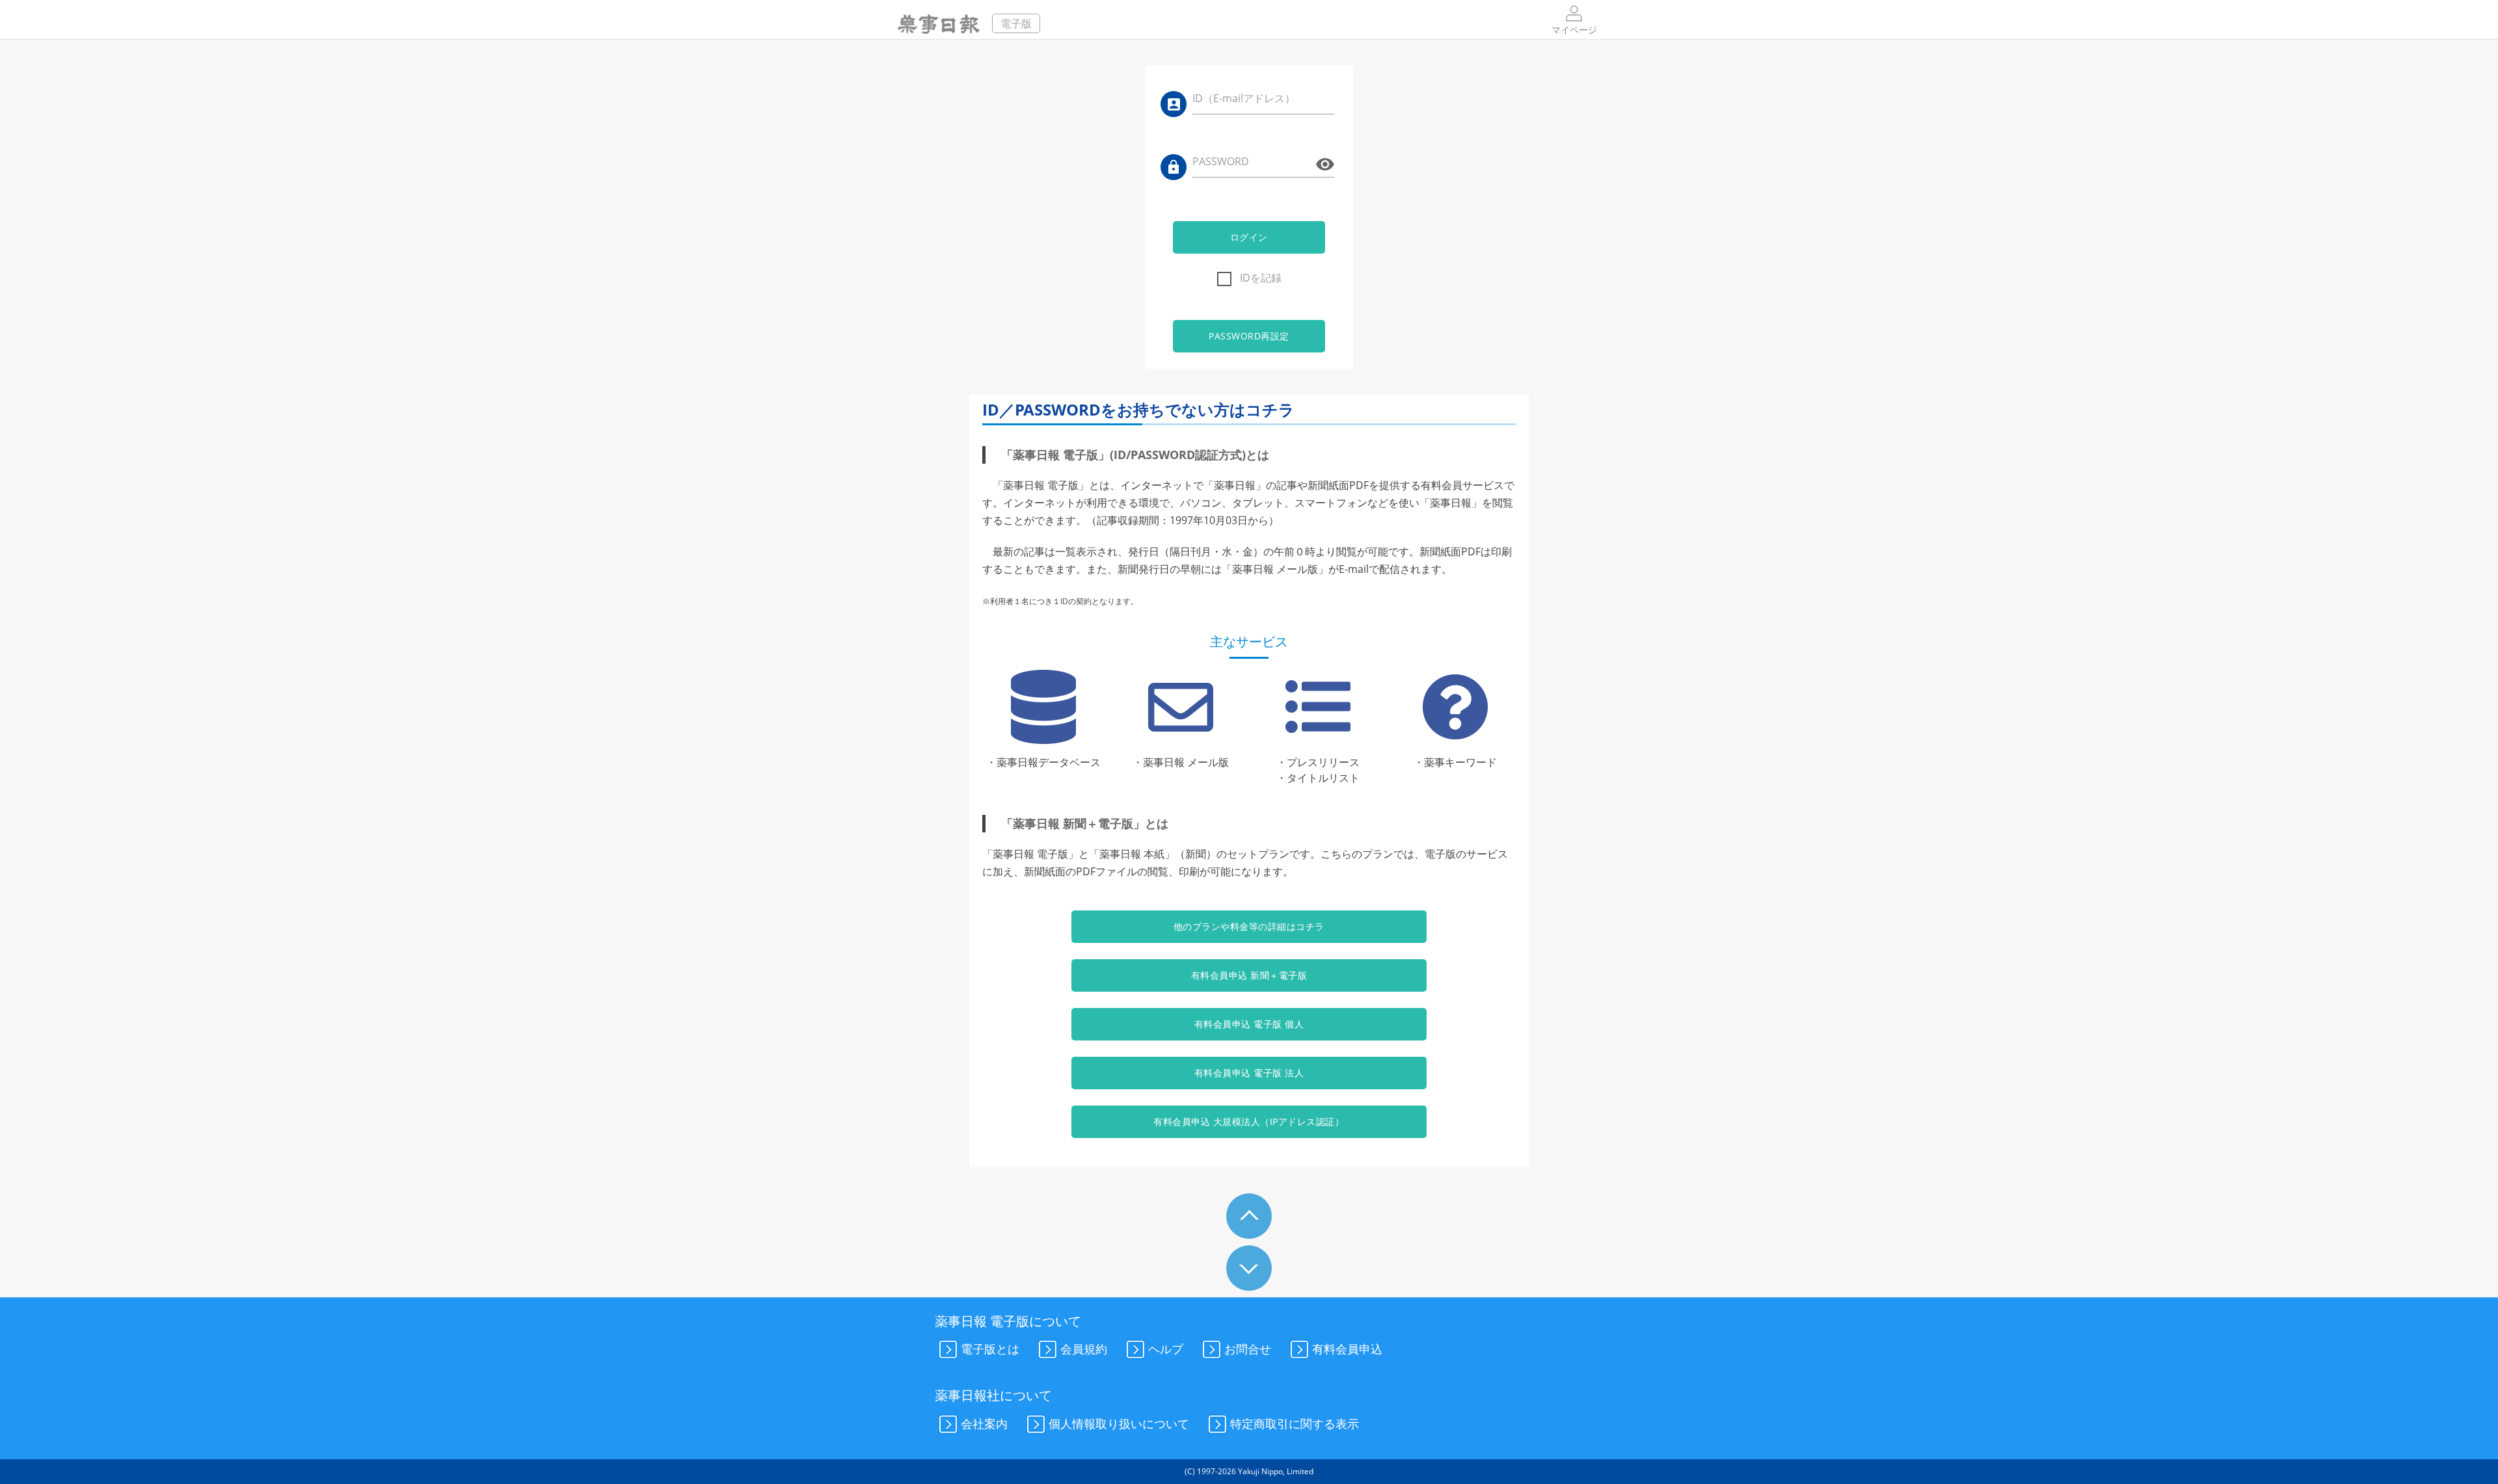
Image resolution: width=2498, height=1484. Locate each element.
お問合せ (1248, 1349)
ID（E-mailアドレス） (1244, 98)
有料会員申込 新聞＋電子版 (1249, 975)
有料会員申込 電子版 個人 (1249, 1024)
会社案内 (984, 1423)
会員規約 (1084, 1349)
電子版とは (990, 1349)
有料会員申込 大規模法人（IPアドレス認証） (1249, 1121)
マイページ (1574, 30)
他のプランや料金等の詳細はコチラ (1249, 926)
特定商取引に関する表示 (1295, 1423)
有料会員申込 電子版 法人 (1249, 1073)
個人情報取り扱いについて (1119, 1423)
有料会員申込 (1347, 1349)
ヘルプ (1166, 1349)
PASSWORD (1221, 161)
